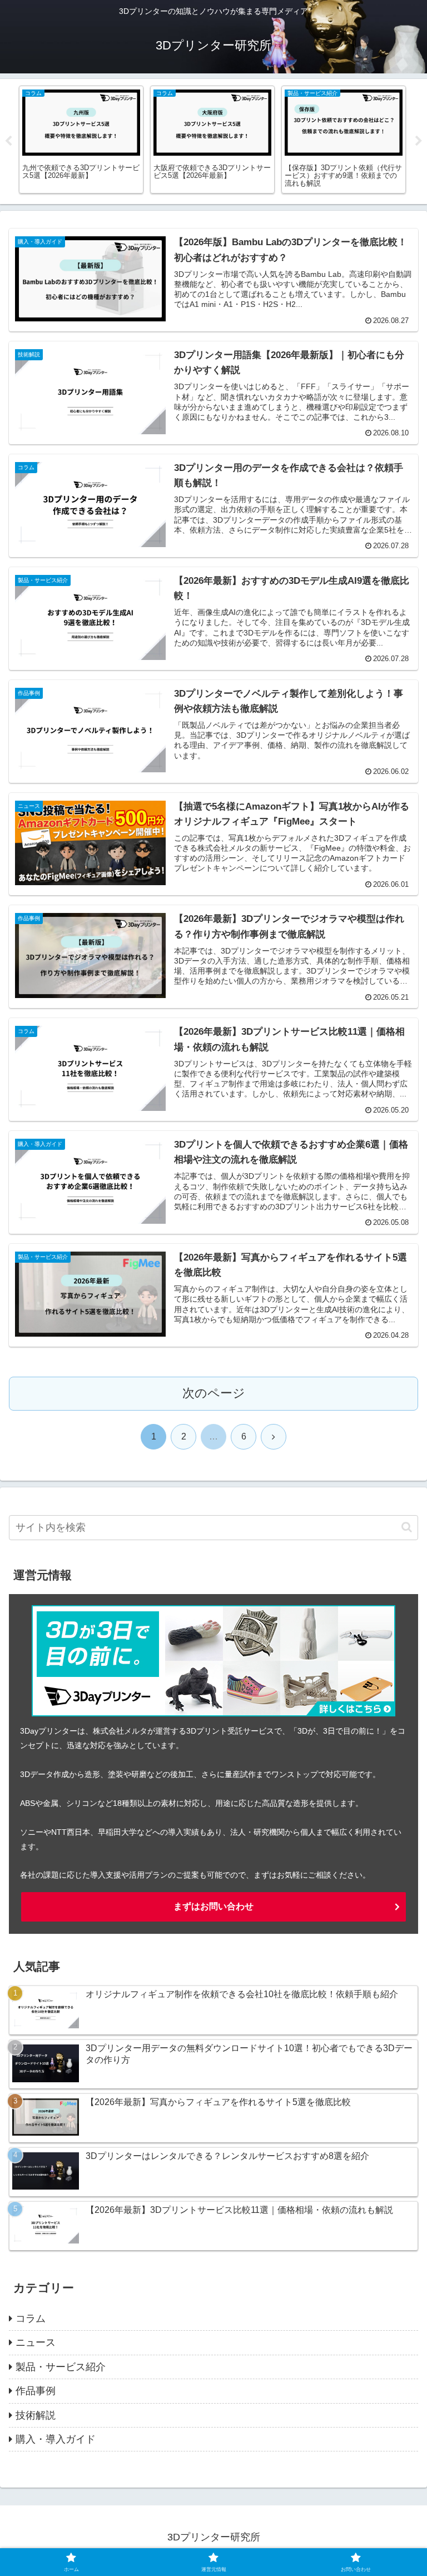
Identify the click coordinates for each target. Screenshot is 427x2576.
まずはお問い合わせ (213, 1906)
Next (419, 141)
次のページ (214, 1393)
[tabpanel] (81, 140)
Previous (8, 141)
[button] (407, 1527)
